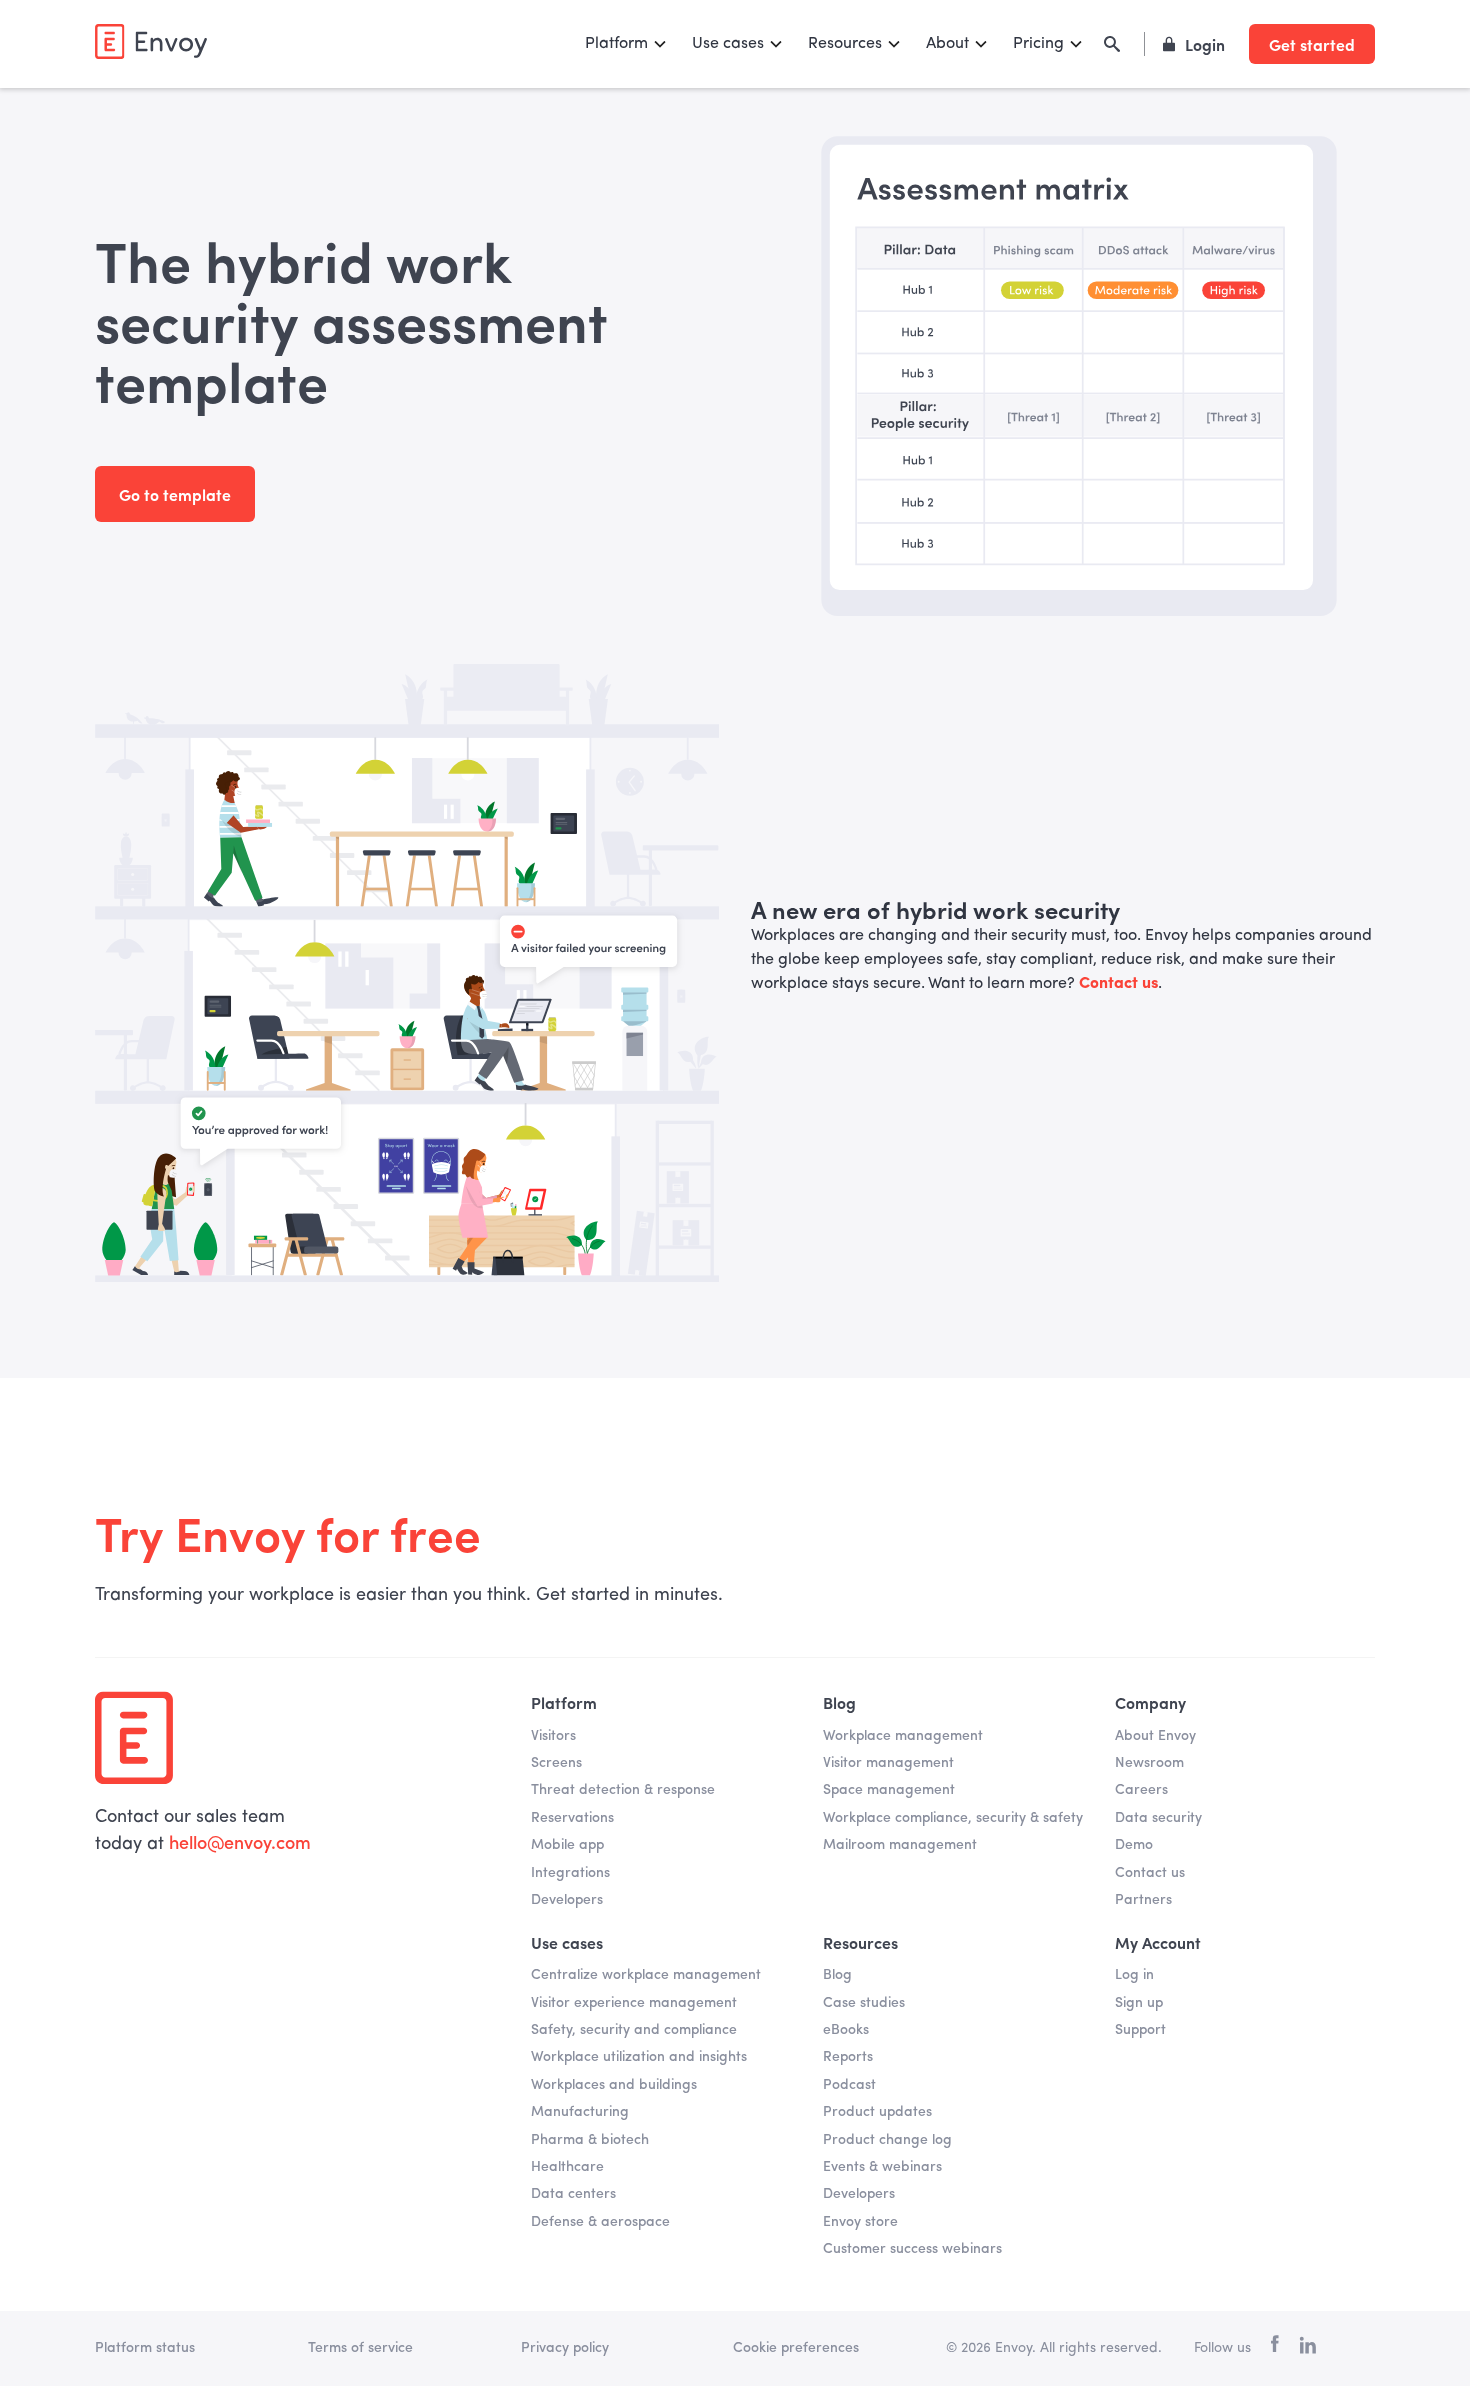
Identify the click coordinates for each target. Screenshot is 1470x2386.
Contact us (1150, 1873)
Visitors (553, 1736)
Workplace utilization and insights (639, 2057)
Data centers (573, 2194)
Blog (837, 1975)
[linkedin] (1307, 2349)
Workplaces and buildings (614, 2085)
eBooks (846, 2030)
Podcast (849, 2085)
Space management (889, 1790)
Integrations (570, 1873)
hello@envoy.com (240, 1844)
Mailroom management (900, 1845)
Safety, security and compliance (634, 2030)
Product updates (877, 2112)
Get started (1312, 44)
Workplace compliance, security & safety (953, 1818)
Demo (1134, 1845)
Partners (1143, 1900)
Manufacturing (580, 2112)
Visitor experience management (634, 2003)
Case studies (864, 2003)
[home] (151, 41)
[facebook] (1275, 2348)
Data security (1158, 1818)
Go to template (175, 494)
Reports (848, 2057)
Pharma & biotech (590, 2140)
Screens (556, 1763)
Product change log (887, 2140)
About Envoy (1155, 1736)
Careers (1141, 1790)
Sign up (1139, 2003)
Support (1140, 2030)
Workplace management (903, 1736)
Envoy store (860, 2222)
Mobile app (567, 1845)
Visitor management (888, 1763)
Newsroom (1149, 1763)
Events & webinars (882, 2167)
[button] (626, 44)
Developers (567, 1900)
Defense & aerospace (600, 2222)
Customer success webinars (912, 2249)
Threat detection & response (623, 1790)
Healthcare (567, 2167)
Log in (1134, 1975)
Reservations (572, 1818)
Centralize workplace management (646, 1975)
